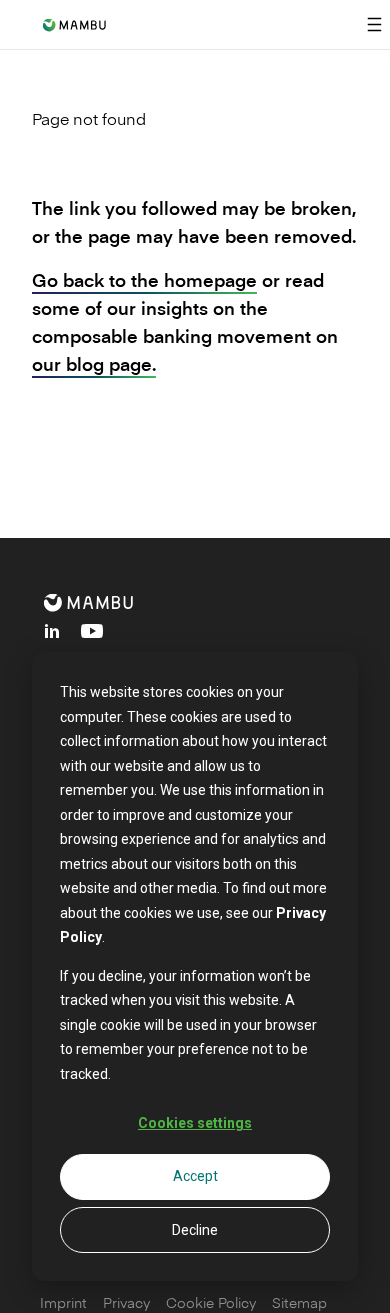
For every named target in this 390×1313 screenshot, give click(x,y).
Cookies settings (195, 1123)
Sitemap (299, 1302)
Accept (195, 1176)
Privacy (126, 1302)
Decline (195, 1230)
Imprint (63, 1302)
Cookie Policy (211, 1302)
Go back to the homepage (144, 279)
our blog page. (94, 363)
